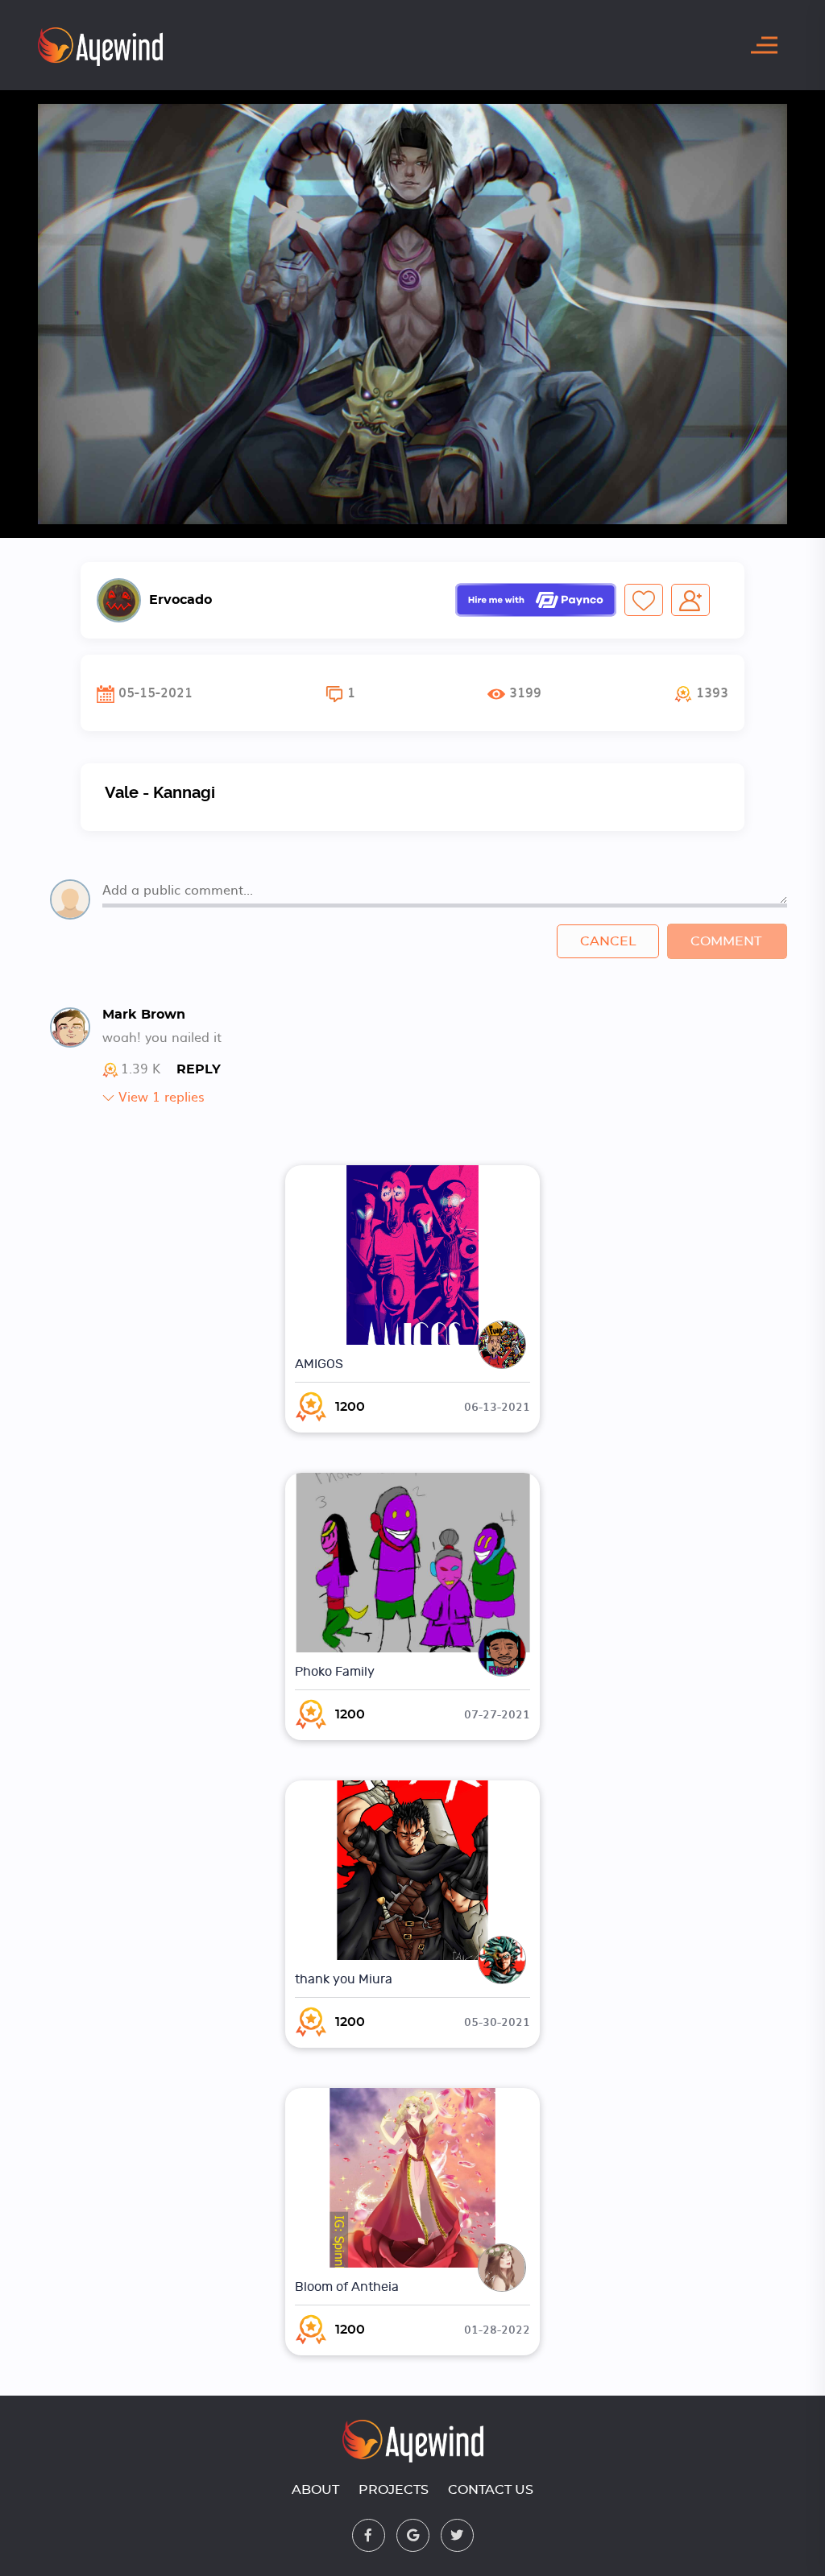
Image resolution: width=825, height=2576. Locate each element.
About (315, 2490)
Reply (199, 1069)
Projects (394, 2490)
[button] (701, 693)
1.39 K (141, 1069)
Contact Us (491, 2490)
